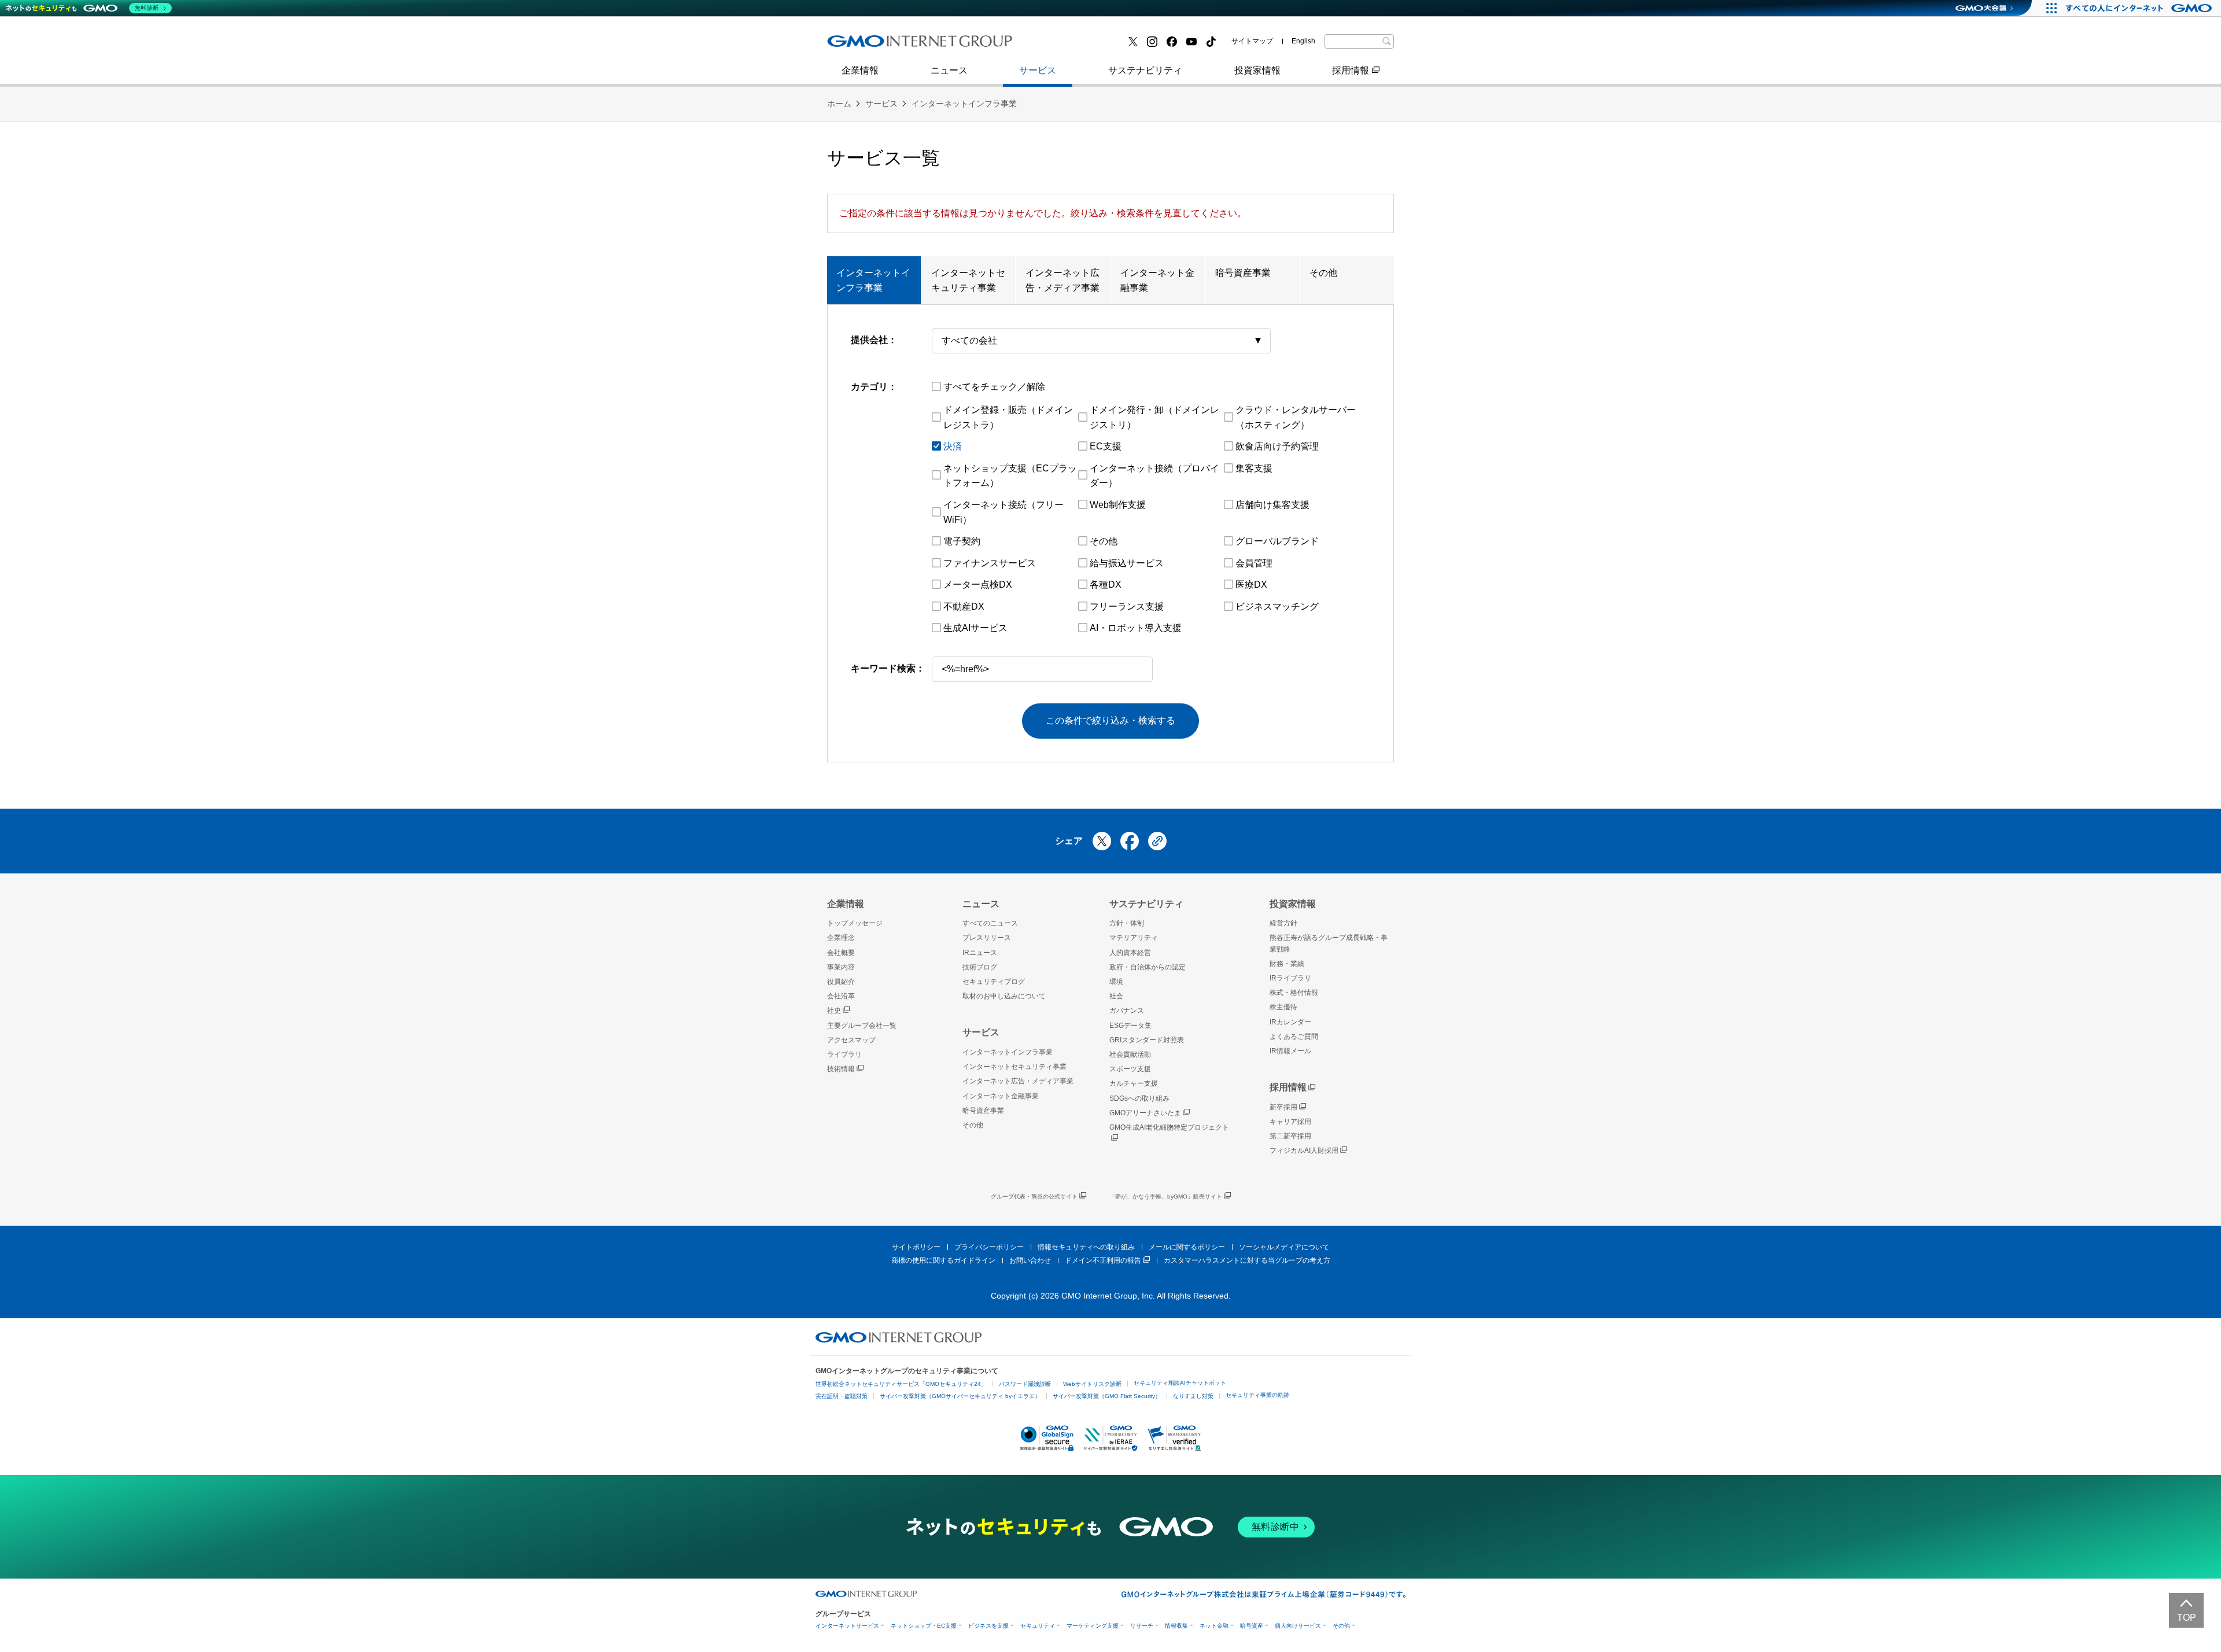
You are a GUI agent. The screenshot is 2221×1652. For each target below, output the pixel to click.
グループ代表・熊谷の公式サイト (1034, 1196)
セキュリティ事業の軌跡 (1257, 1395)
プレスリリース (872, 45)
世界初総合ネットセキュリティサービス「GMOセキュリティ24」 (901, 1384)
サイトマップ (1252, 41)
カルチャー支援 (1134, 1083)
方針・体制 (1127, 923)
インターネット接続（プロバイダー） (1154, 476)
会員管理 (1254, 563)
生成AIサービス (975, 628)
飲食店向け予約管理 (1277, 446)
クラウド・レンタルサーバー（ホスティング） (1296, 417)
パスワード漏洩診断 (1025, 1384)
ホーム (839, 104)
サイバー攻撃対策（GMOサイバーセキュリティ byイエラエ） (960, 1396)
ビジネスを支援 (988, 1626)
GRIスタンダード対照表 (1147, 1040)
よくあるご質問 (1294, 1037)
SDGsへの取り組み (1139, 1098)
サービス (1038, 70)
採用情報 (1351, 70)
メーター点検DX (978, 585)
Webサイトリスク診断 (1092, 1384)
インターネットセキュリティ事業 (968, 280)
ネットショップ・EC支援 (924, 1626)
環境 (1116, 982)
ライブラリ (844, 1054)
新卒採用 (1283, 1107)
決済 (953, 446)
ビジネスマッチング (1277, 606)
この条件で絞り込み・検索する (1110, 720)
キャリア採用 (1290, 1122)
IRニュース (980, 953)
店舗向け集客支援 (1272, 505)
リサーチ (1142, 1626)
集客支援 (1254, 468)
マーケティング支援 (1093, 1626)
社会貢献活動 (1130, 1054)
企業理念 (841, 938)
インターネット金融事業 (890, 45)
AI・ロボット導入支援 (1136, 628)
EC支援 (1106, 446)
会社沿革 (841, 996)
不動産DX (964, 606)
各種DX (1106, 585)
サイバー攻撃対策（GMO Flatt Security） (1107, 1396)
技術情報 (841, 1069)
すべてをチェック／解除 (994, 387)
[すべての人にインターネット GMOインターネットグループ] (2140, 8)
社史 (834, 1011)
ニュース (949, 70)
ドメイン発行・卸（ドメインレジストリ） (1154, 417)
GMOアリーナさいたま (1145, 1113)
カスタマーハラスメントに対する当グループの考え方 (1247, 1260)
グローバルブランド (1277, 541)
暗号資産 (1252, 1626)
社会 (1116, 996)
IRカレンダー (1290, 1022)
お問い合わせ (1030, 1260)
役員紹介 (841, 982)
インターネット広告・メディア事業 (1062, 280)
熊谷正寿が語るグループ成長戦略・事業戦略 (1329, 943)
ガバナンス (1127, 1011)
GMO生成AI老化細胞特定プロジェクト (1169, 1127)
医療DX (1251, 585)
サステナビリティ (1145, 70)
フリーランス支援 (1127, 606)
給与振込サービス (1127, 563)
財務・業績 (1287, 964)
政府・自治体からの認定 (1148, 967)
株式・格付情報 (872, 45)
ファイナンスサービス (990, 563)
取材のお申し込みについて (1004, 996)
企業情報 (860, 70)
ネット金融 (1214, 1626)
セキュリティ (1038, 1626)
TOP (2187, 1618)
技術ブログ (1059, 45)
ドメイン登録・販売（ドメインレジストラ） (1008, 417)
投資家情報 (1257, 70)
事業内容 (858, 45)
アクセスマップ (851, 1040)
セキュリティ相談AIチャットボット (1180, 1383)
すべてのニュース (990, 923)
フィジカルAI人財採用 (885, 45)
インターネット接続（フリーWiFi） (1003, 512)
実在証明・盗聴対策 (842, 1396)
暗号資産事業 (1064, 45)
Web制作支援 (1118, 505)
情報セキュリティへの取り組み (1086, 1247)
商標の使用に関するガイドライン (943, 1260)
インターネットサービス (847, 1626)
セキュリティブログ (994, 982)
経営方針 (1283, 923)
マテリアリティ (1134, 938)
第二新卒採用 (1290, 1136)
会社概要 (841, 953)
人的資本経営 (1130, 953)
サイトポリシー (916, 1247)
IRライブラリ (1290, 978)
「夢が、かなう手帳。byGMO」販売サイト (1166, 1196)
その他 (1323, 273)
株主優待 (1283, 1007)
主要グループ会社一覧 (1082, 45)
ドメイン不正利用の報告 (1103, 1260)
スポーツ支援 (1130, 1069)
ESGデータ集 (1130, 1026)
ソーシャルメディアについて (1284, 1247)
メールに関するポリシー (1187, 1247)
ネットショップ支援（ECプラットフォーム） (1010, 476)
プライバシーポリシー (989, 1247)
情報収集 (1176, 1626)
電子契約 (962, 541)
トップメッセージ (855, 923)
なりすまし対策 (1193, 1396)
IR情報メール (1290, 1051)
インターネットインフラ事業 (964, 104)
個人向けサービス (1298, 1626)
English (1303, 41)
